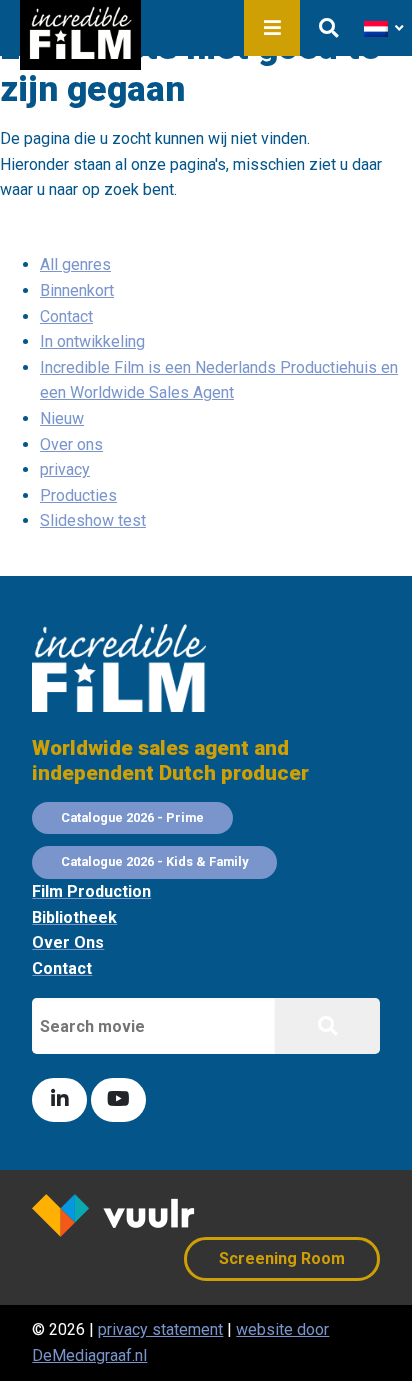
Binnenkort (77, 290)
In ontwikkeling (92, 341)
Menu (272, 28)
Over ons (71, 444)
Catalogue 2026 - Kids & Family (154, 861)
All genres (75, 264)
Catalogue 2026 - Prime (132, 817)
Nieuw (62, 418)
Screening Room (282, 1258)
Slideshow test (93, 520)
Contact (66, 316)
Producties (78, 495)
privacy (65, 469)
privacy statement (160, 1329)
